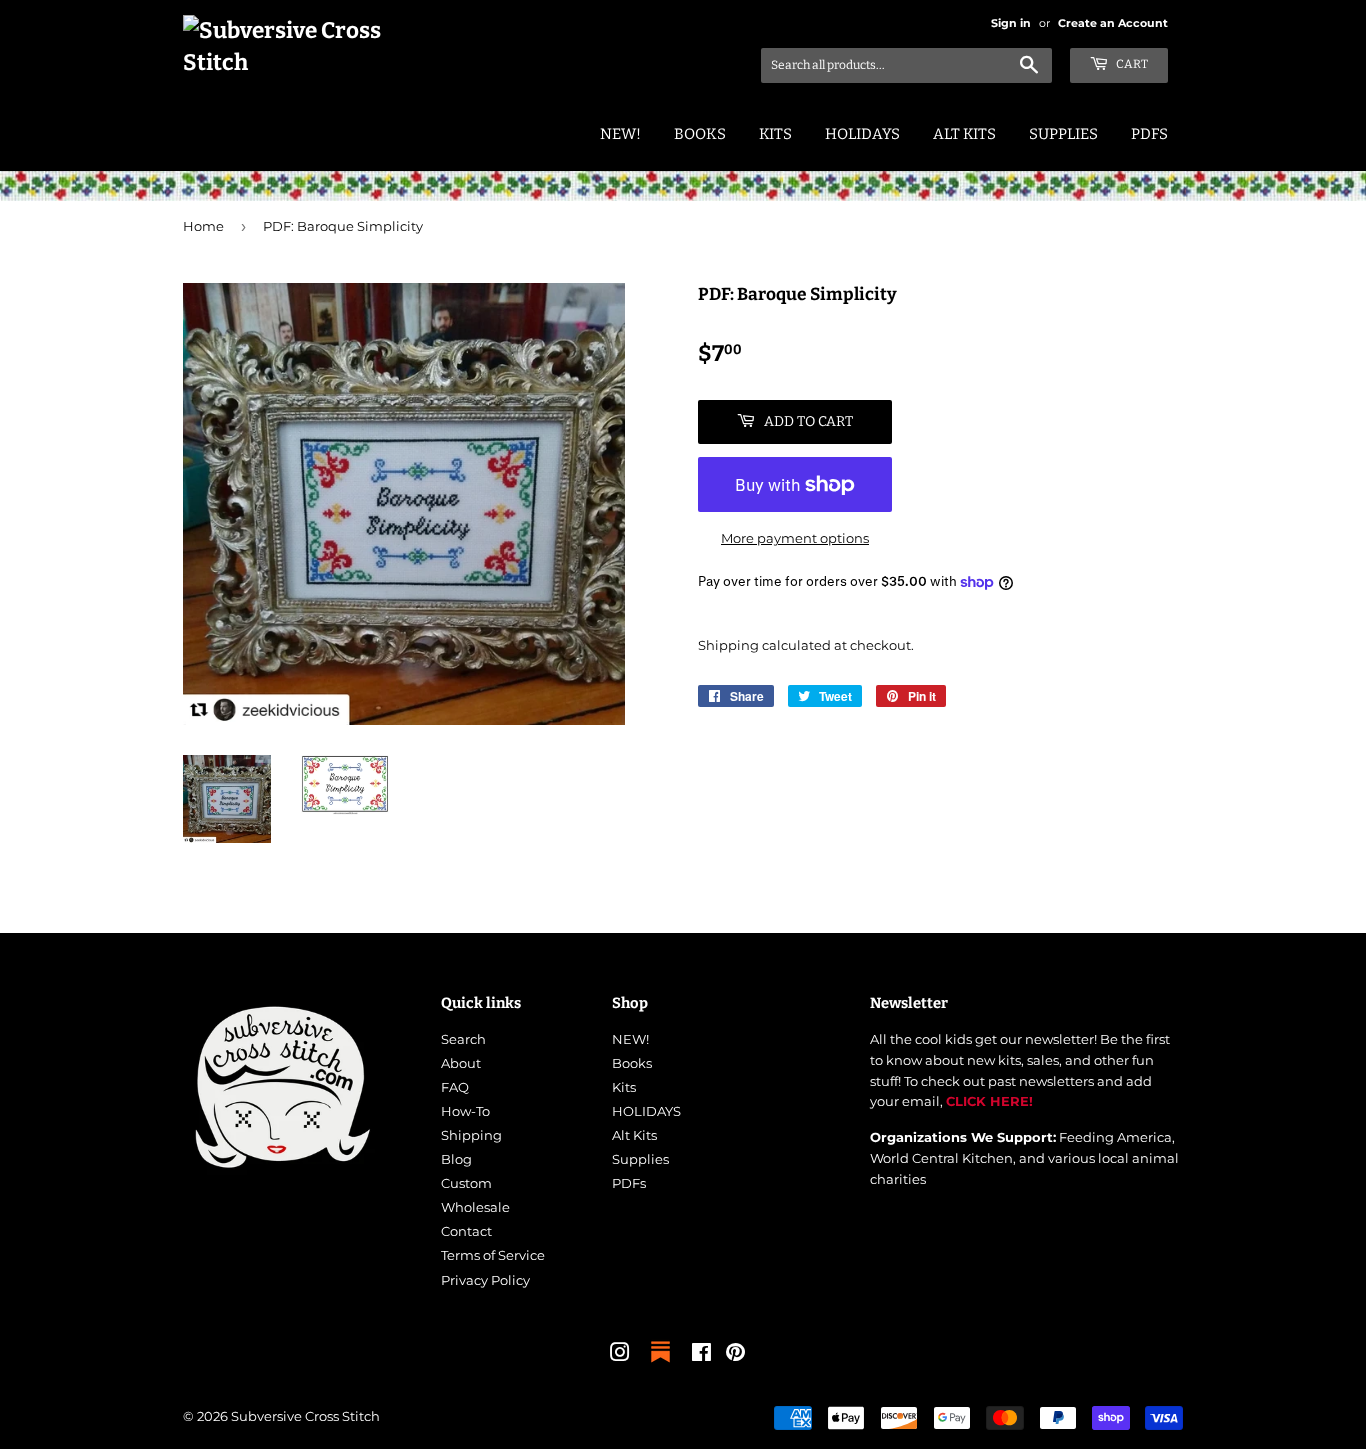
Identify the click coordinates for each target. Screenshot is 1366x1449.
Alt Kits (964, 134)
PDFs (1149, 134)
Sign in (1011, 23)
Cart (1131, 64)
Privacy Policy (485, 1280)
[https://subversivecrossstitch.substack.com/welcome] (660, 1364)
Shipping (728, 645)
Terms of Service (493, 1255)
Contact (466, 1231)
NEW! (620, 134)
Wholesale (475, 1207)
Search (463, 1039)
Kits (775, 134)
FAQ (455, 1087)
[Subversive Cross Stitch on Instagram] (620, 1355)
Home (203, 226)
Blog (456, 1159)
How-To (465, 1111)
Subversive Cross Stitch (305, 1416)
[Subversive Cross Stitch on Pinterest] (735, 1355)
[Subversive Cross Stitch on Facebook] (701, 1355)
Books (700, 134)
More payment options (795, 538)
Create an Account (1113, 23)
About (461, 1063)
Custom (466, 1183)
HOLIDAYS (862, 134)
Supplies (1063, 134)
